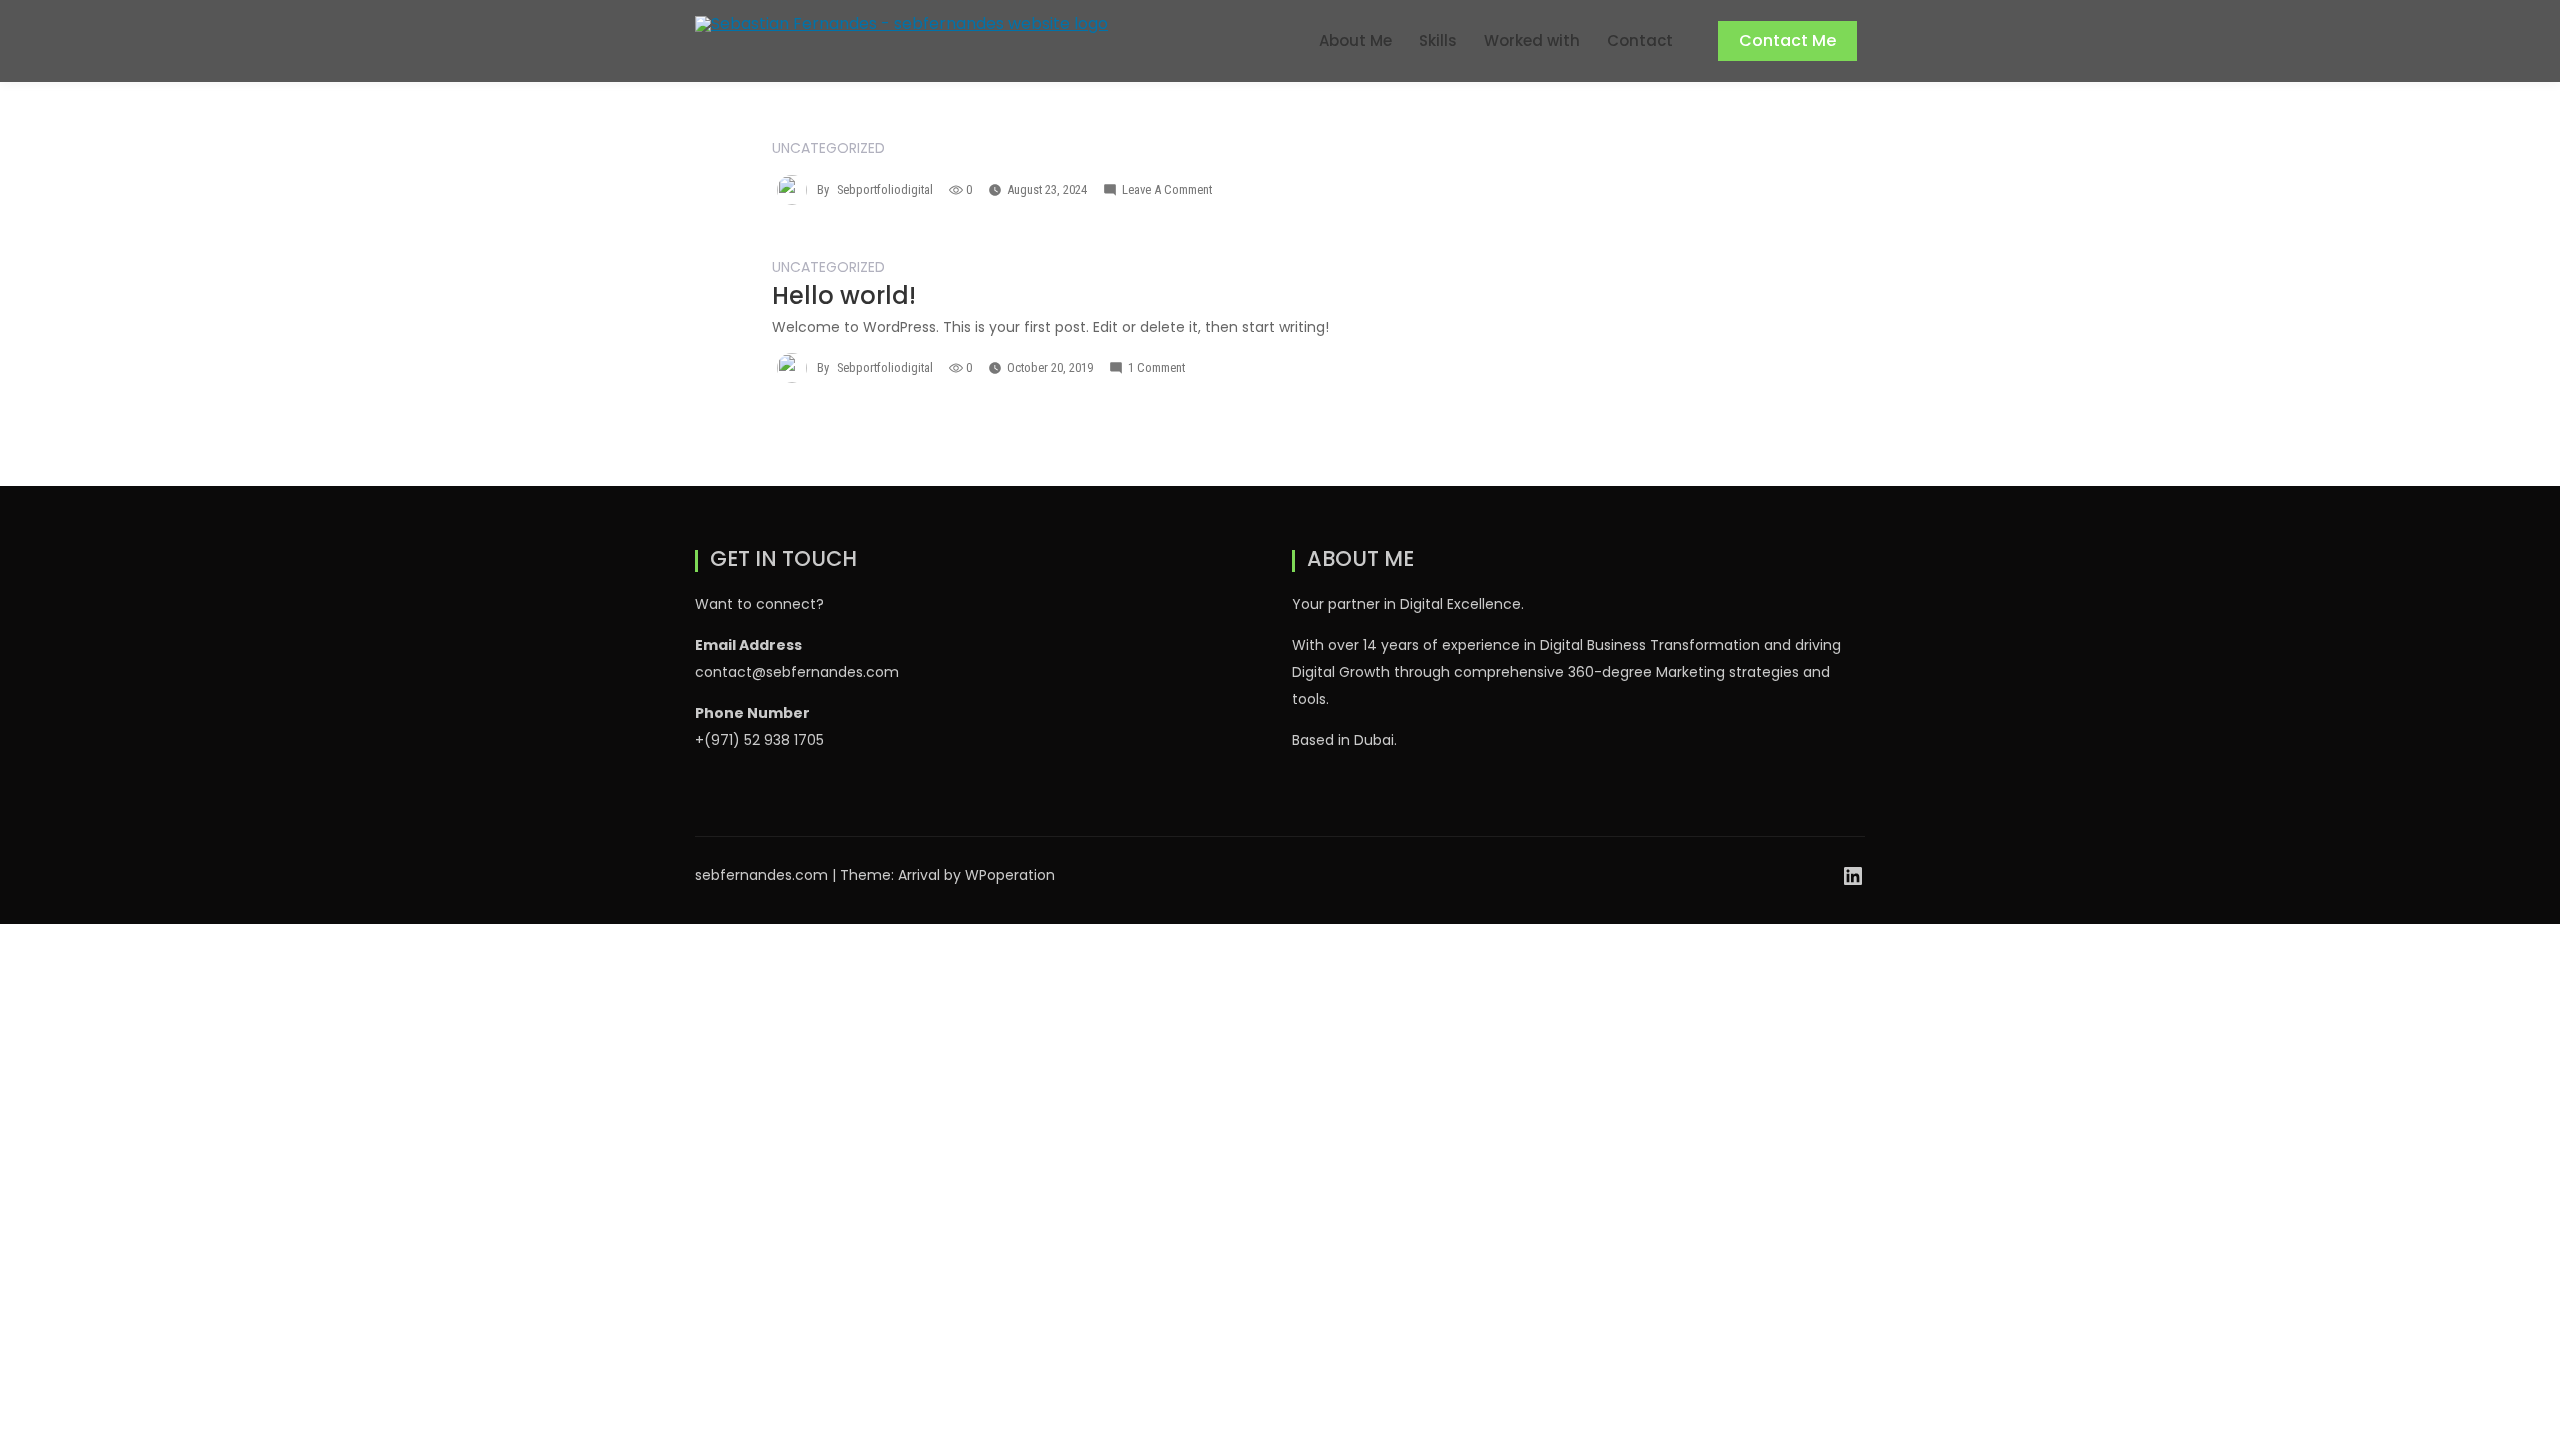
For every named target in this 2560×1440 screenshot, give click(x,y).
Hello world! (844, 295)
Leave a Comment (1167, 189)
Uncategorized (828, 148)
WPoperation (1010, 875)
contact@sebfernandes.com (797, 672)
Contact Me (1787, 40)
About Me (1355, 40)
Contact (1640, 40)
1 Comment (1156, 367)
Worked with (1532, 40)
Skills (1438, 40)
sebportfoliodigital (885, 189)
